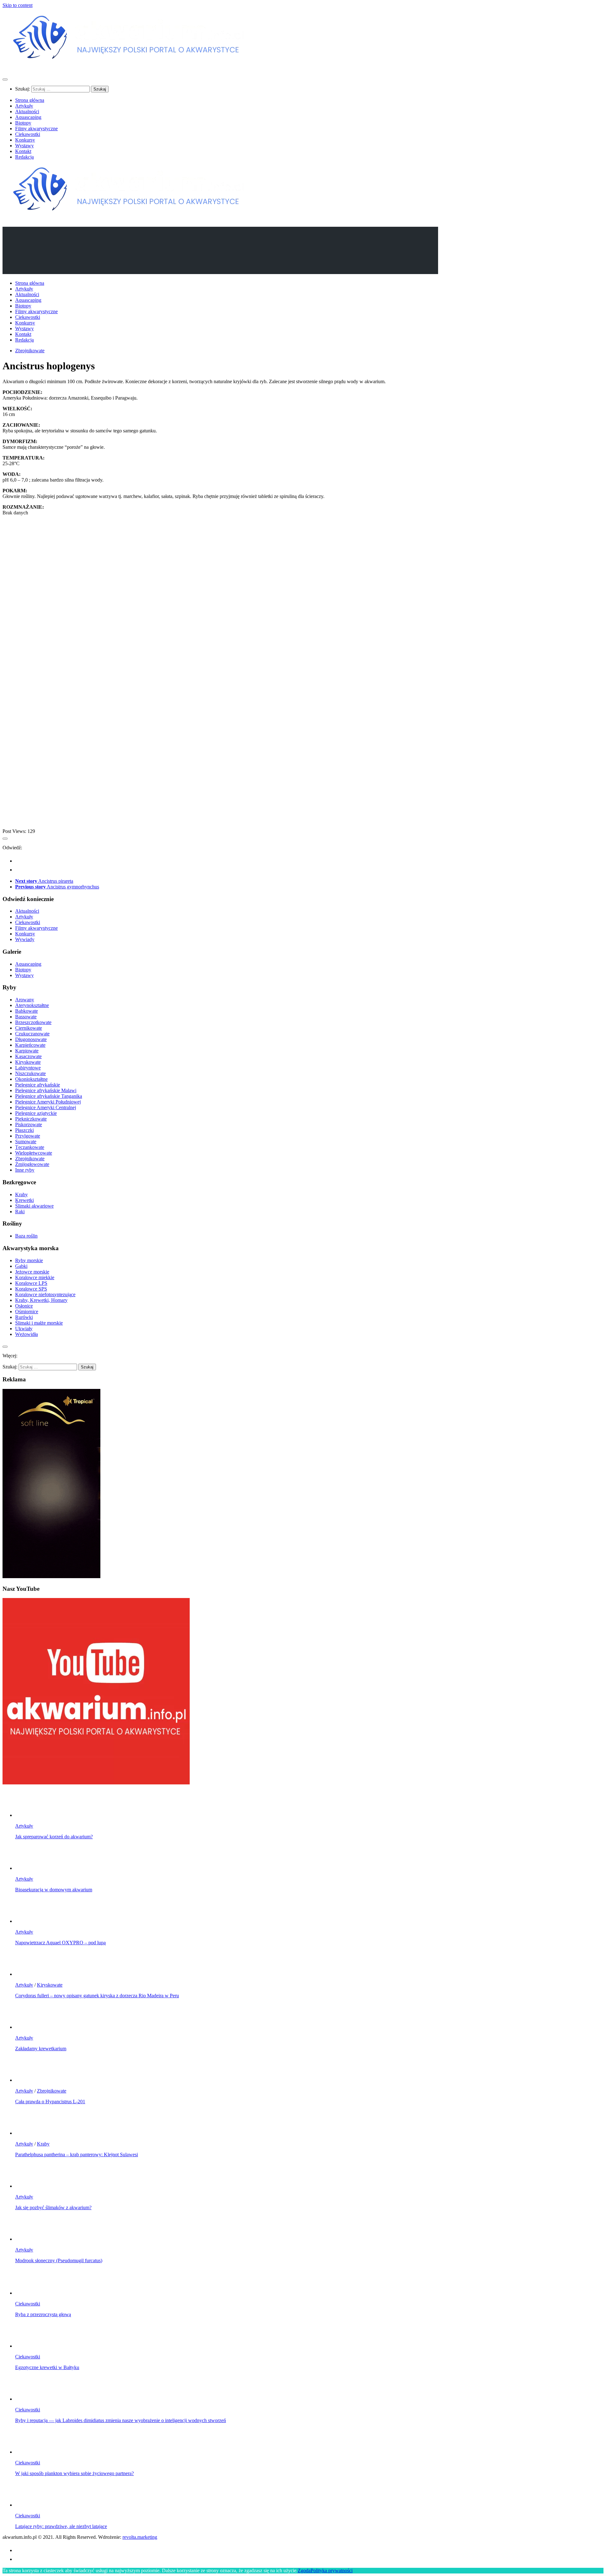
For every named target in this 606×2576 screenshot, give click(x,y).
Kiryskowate (28, 1062)
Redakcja (24, 157)
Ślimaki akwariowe (34, 1206)
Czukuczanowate (32, 1034)
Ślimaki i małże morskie (39, 1323)
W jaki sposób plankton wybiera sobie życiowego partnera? (74, 2473)
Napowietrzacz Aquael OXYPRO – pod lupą (60, 1943)
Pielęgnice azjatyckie (36, 1113)
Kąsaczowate (28, 1056)
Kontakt (23, 151)
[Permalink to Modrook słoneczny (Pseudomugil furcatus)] (28, 2239)
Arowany (25, 1000)
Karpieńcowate (30, 1045)
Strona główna (30, 100)
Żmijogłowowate (32, 1164)
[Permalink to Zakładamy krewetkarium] (28, 2027)
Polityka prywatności (332, 2570)
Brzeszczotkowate (33, 1022)
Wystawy (24, 146)
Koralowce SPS (31, 1289)
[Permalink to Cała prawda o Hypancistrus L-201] (28, 2080)
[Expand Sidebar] (5, 839)
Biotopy (23, 123)
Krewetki (24, 1200)
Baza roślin (26, 1236)
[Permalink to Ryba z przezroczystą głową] (28, 2293)
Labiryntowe (28, 1068)
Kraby (21, 1194)
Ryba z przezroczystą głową (43, 2314)
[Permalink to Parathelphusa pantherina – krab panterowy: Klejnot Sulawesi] (28, 2133)
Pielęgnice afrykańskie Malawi (46, 1090)
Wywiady (25, 939)
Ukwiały (24, 1329)
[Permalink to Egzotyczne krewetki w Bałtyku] (28, 2346)
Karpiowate (27, 1051)
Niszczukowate (30, 1073)
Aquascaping (28, 117)
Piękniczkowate (31, 1119)
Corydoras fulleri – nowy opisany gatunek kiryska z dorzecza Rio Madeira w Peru (97, 1996)
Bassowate (26, 1017)
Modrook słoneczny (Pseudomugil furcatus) (59, 2260)
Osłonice (24, 1306)
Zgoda (304, 2570)
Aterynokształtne (32, 1005)
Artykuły (24, 106)
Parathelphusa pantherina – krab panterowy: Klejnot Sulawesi (77, 2154)
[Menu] (5, 79)
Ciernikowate (29, 1028)
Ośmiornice (27, 1311)
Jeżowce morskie (32, 1272)
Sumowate (26, 1142)
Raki (20, 1212)
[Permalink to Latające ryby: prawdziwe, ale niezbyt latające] (28, 2505)
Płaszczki (24, 1130)
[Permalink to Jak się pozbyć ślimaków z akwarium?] (28, 2186)
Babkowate (27, 1011)
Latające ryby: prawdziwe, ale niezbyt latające (61, 2526)
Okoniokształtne (31, 1079)
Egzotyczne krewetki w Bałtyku (47, 2367)
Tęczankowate (30, 1147)
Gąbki (21, 1266)
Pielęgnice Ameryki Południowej (48, 1102)
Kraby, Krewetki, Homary (41, 1300)
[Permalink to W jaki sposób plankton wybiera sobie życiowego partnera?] (28, 2452)
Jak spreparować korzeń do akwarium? (54, 1837)
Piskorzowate (29, 1124)
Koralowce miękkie (35, 1277)
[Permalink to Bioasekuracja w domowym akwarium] (28, 1868)
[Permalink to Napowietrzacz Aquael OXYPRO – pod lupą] (28, 1921)
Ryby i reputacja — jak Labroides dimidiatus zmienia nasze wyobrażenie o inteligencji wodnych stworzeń (121, 2420)
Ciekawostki (28, 134)
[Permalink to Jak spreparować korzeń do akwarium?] (28, 1815)
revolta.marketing (140, 2537)
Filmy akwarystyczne (36, 129)
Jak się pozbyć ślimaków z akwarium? (53, 2207)
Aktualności (27, 111)
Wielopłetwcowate (34, 1153)
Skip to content (18, 5)
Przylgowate (28, 1136)
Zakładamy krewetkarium (41, 2049)
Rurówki (24, 1317)
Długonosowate (31, 1039)
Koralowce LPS (31, 1283)
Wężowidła (27, 1334)
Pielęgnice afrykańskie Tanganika (49, 1096)
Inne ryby (25, 1170)
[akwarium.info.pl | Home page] (129, 67)
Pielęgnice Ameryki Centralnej (46, 1107)
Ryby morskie (29, 1260)
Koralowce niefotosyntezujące (45, 1294)
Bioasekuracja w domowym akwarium (54, 1890)
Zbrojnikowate (30, 351)
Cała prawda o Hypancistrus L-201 (50, 2102)
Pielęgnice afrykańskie (38, 1085)
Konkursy (25, 140)
